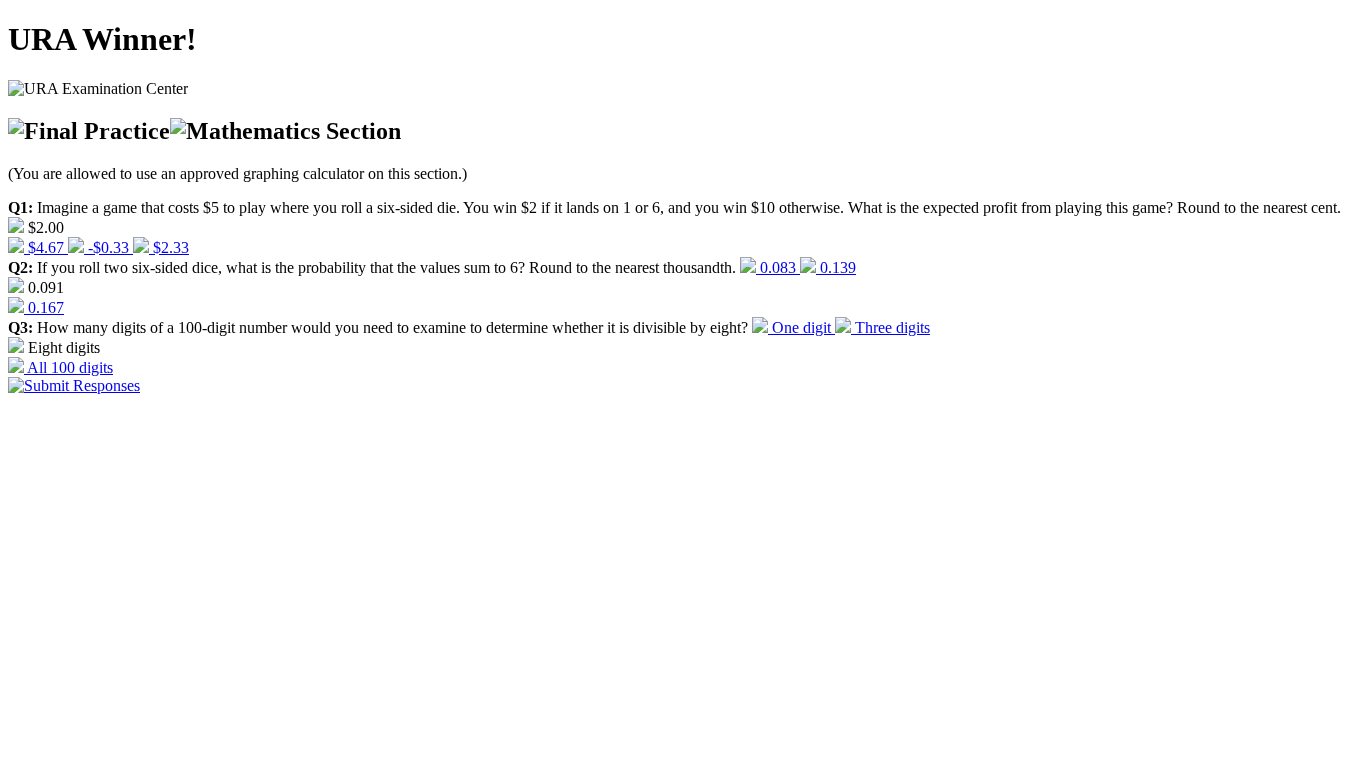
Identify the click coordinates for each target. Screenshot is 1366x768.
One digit (801, 327)
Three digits (890, 327)
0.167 (44, 307)
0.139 (836, 267)
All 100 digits (68, 367)
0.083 (778, 267)
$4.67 (46, 247)
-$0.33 (108, 247)
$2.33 (169, 247)
